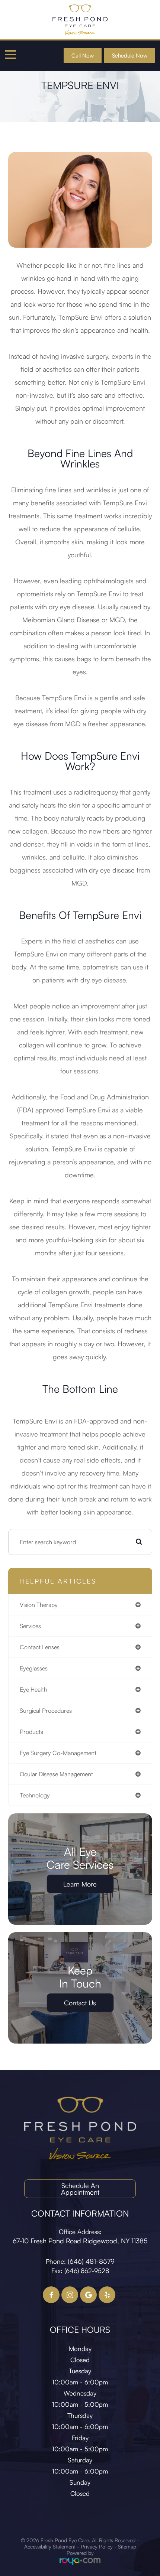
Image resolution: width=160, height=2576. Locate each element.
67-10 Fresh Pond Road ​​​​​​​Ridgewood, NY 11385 (80, 2241)
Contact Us (80, 2003)
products (31, 1732)
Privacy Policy (97, 2546)
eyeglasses (34, 1668)
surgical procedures (46, 1711)
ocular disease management (56, 1774)
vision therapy (39, 1605)
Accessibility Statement (50, 2546)
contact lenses (40, 1647)
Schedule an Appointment (80, 2189)
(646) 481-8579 (91, 2261)
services (30, 1626)
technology (35, 1795)
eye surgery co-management (58, 1753)
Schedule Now (130, 56)
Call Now (83, 56)
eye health (33, 1689)
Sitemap (127, 2546)
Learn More (80, 1884)
